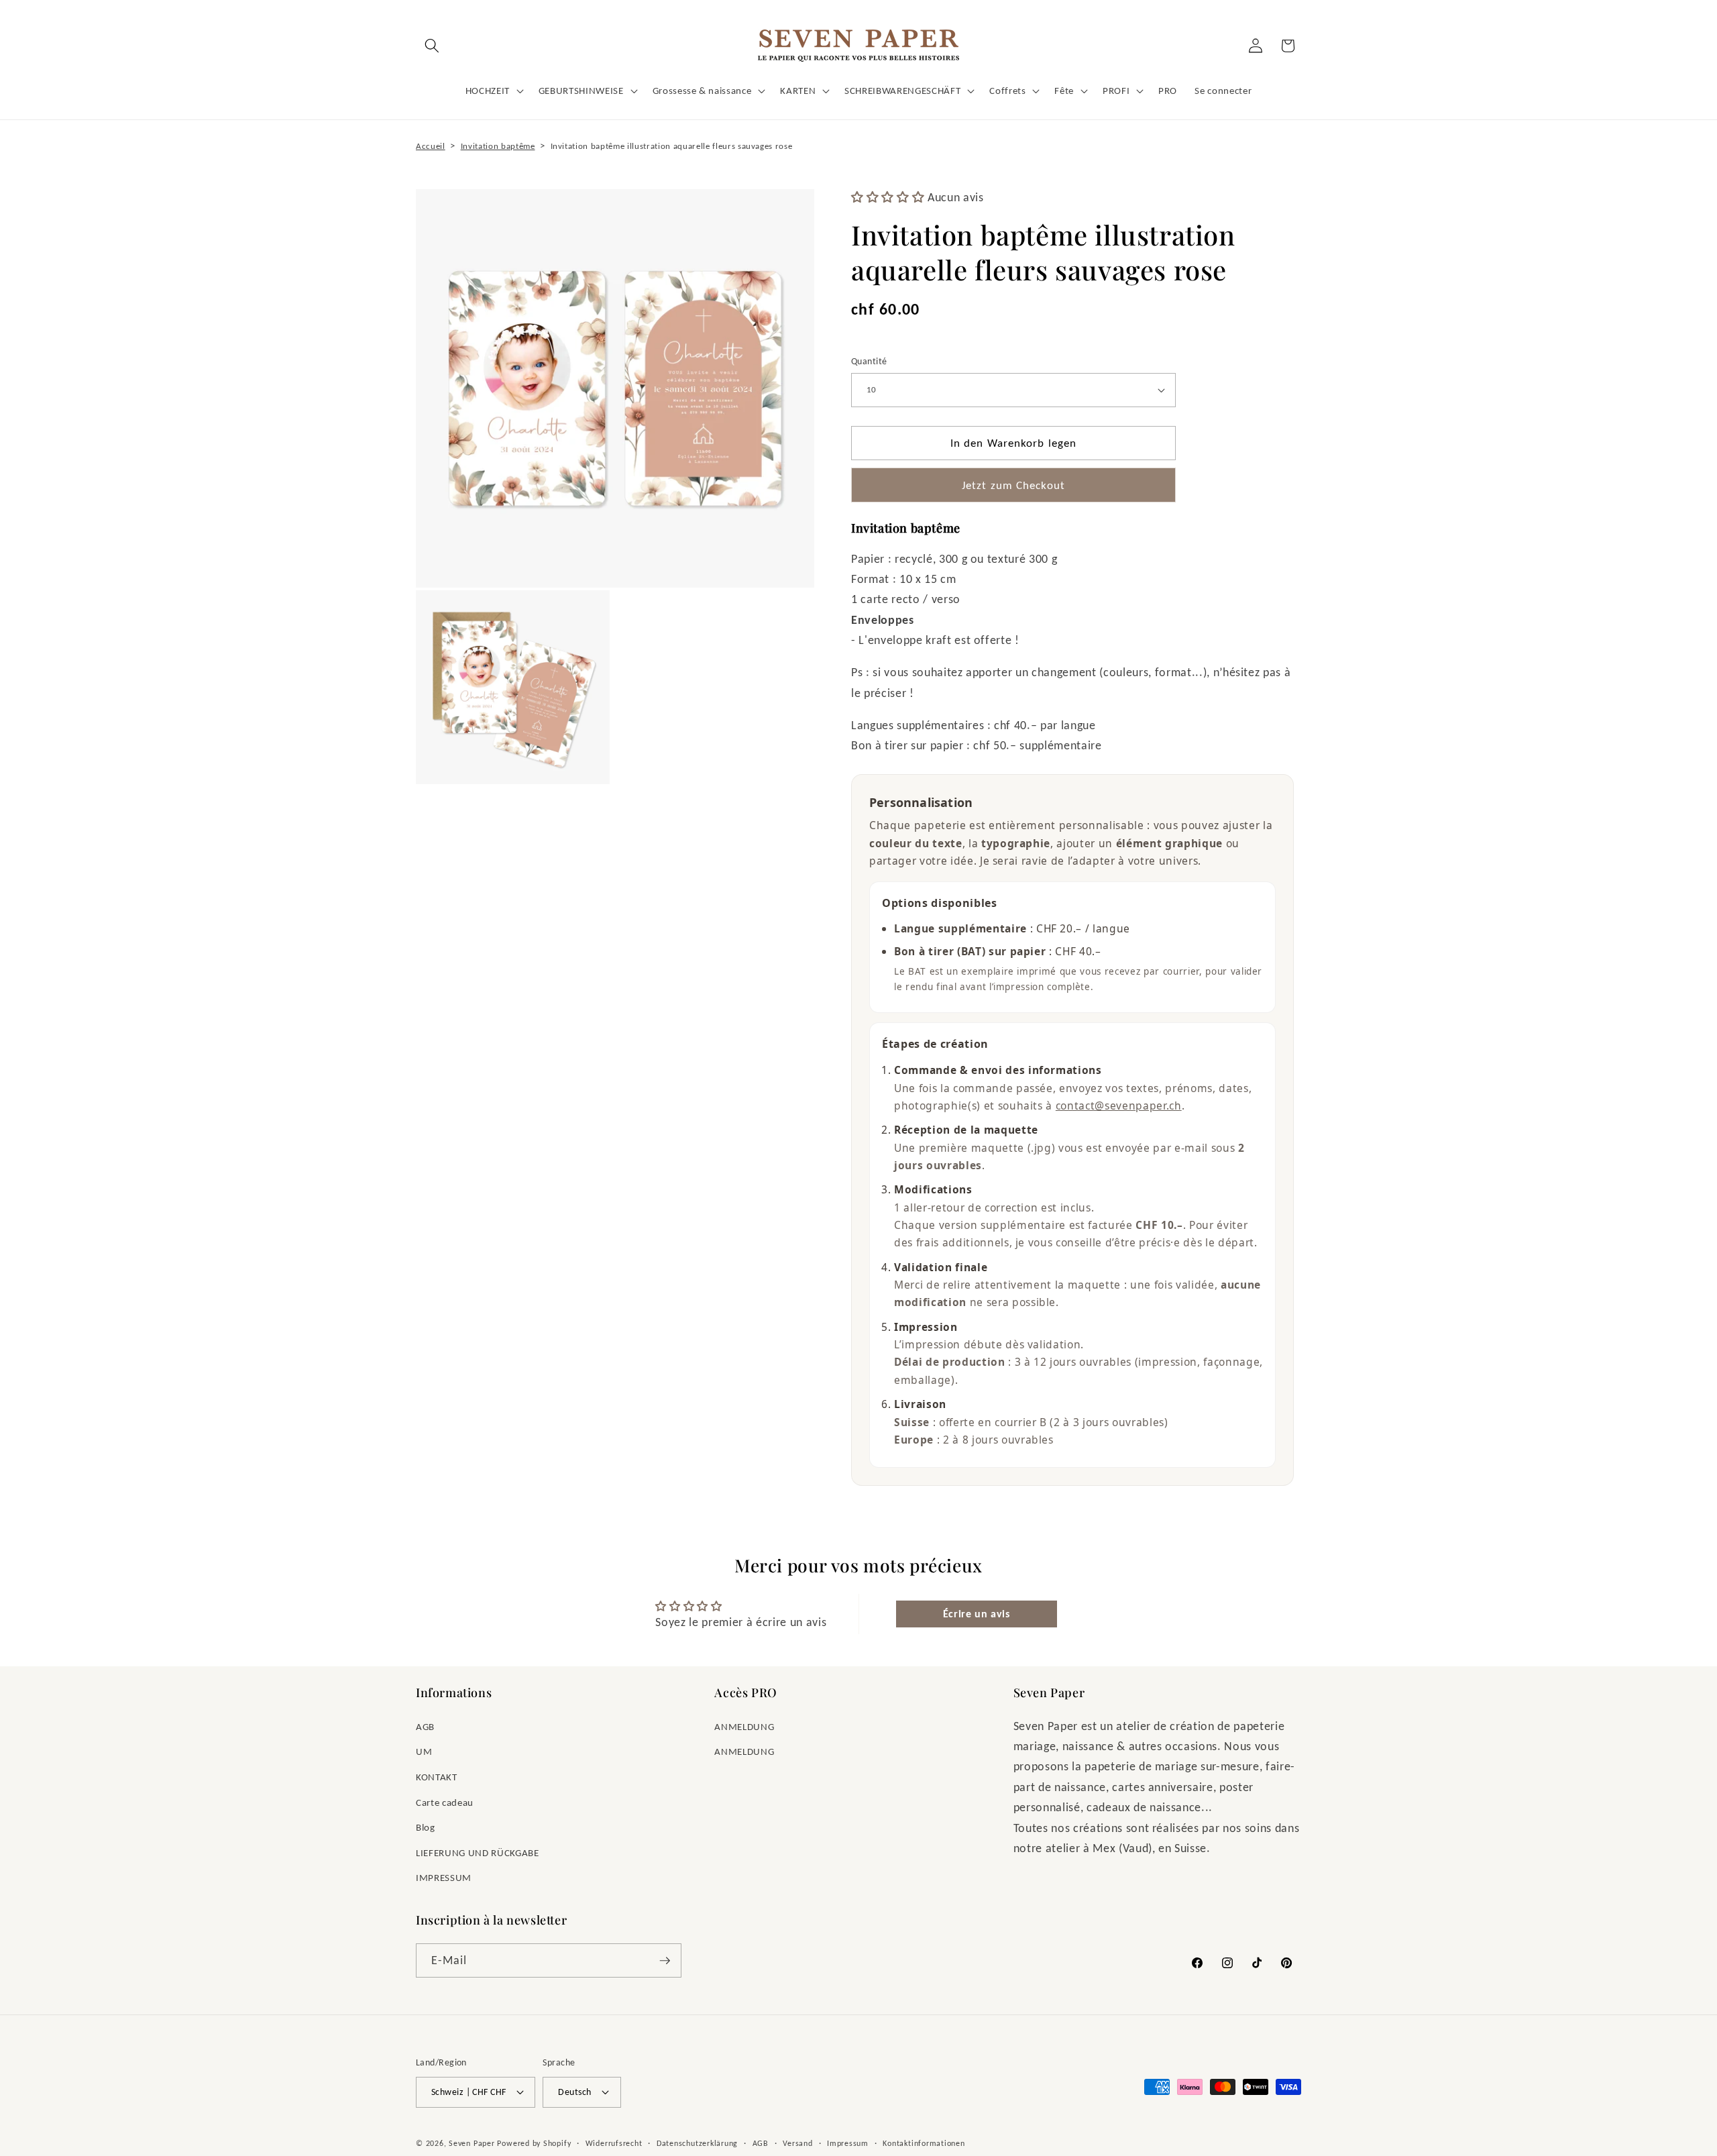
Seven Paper (472, 2143)
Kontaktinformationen (924, 2143)
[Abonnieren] (665, 1961)
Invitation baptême (498, 146)
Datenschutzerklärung (697, 2143)
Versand (797, 2143)
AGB (425, 1726)
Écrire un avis (977, 1614)
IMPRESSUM (444, 1877)
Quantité (869, 361)
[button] (432, 46)
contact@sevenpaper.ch (1119, 1106)
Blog (426, 1827)
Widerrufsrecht (614, 2143)
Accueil (431, 146)
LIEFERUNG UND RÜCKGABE (478, 1852)
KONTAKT (437, 1777)
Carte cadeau (445, 1802)
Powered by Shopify (534, 2143)
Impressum (848, 2143)
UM (424, 1751)
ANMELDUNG (744, 1726)
